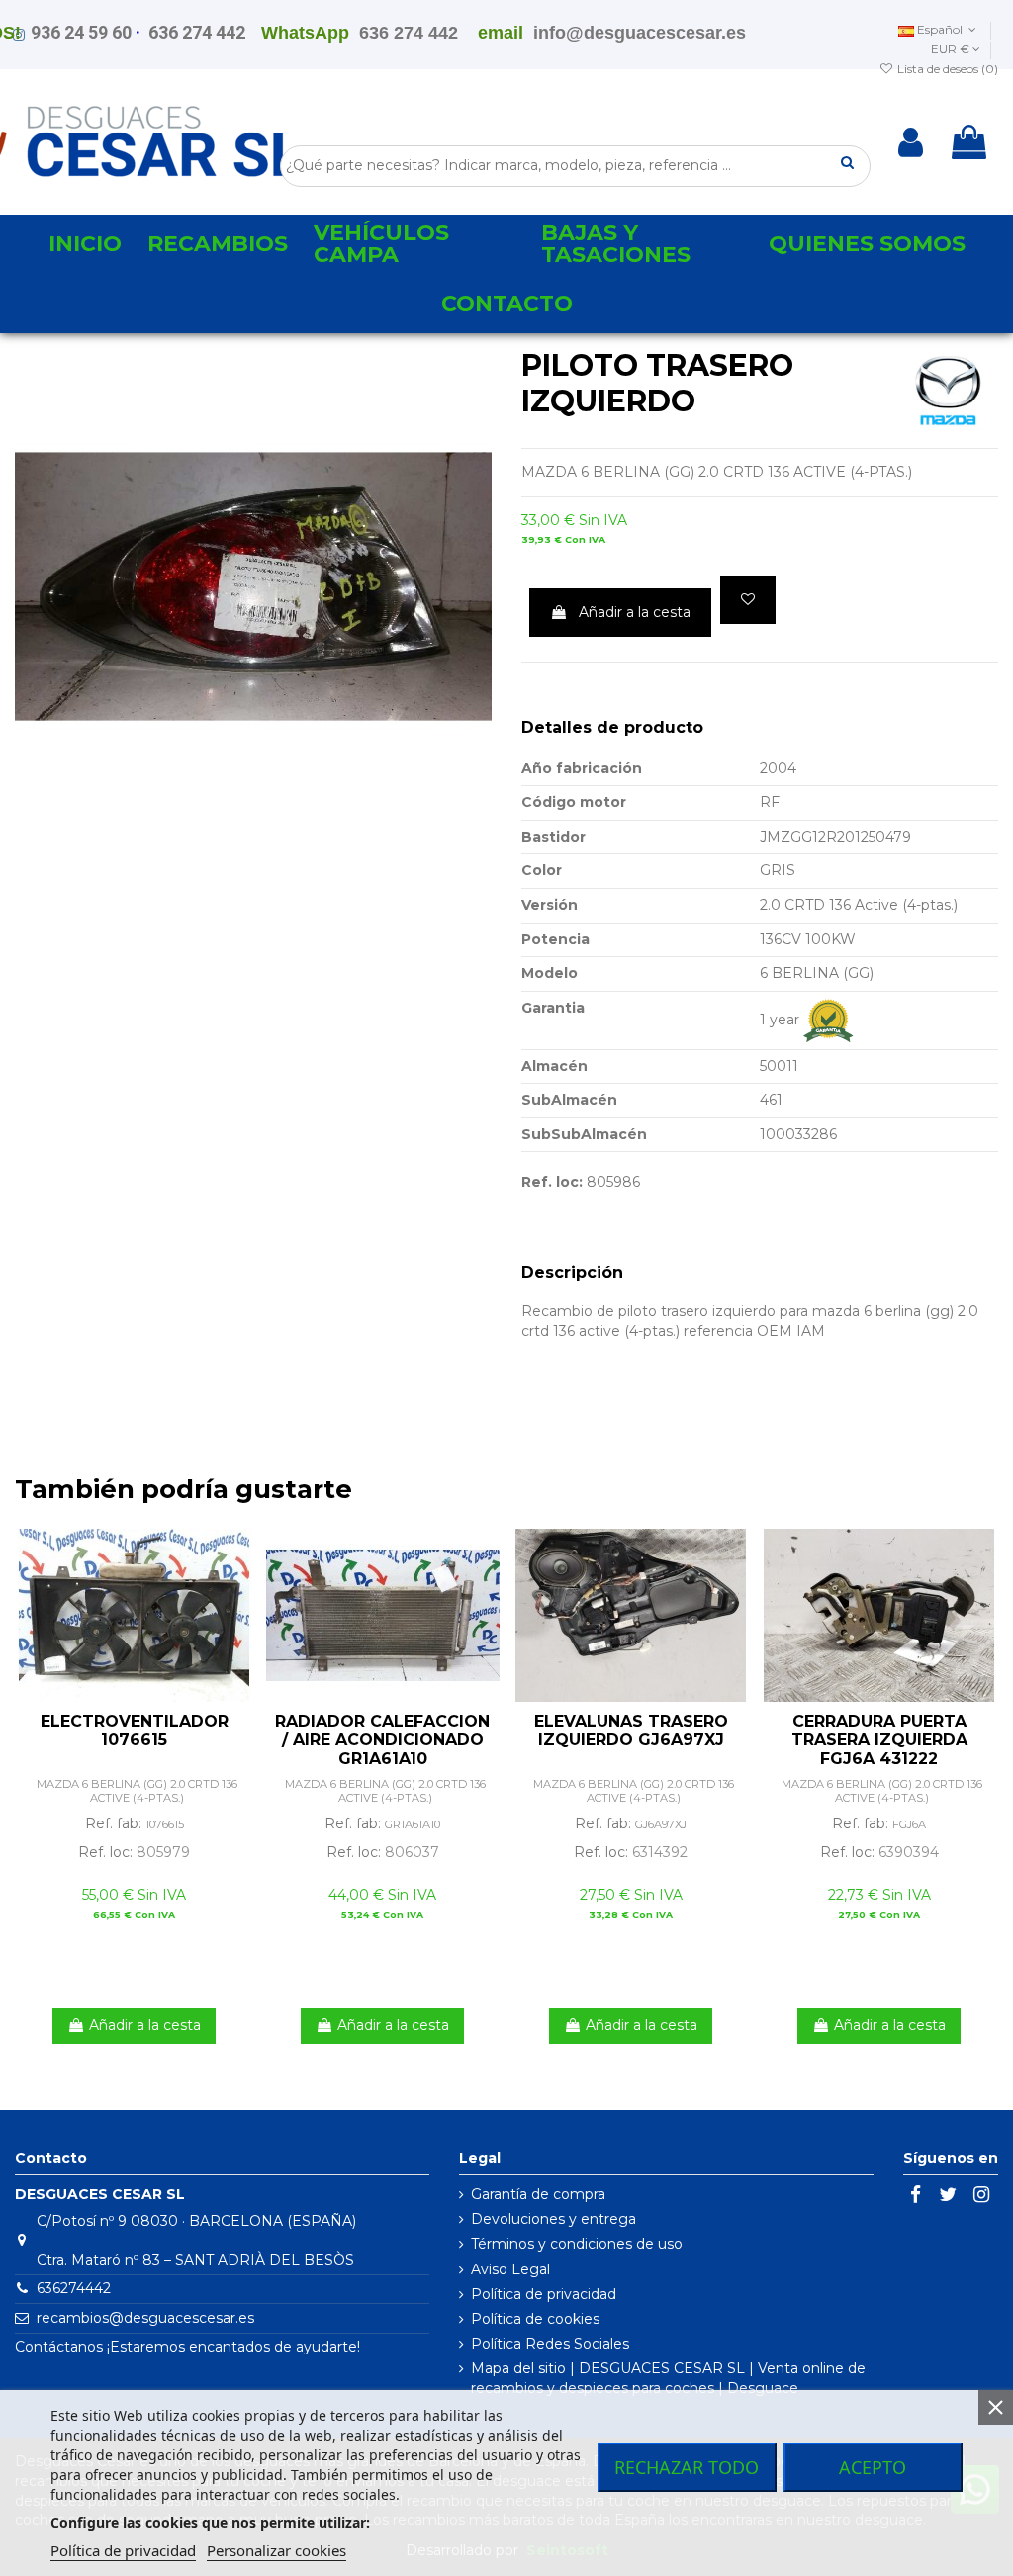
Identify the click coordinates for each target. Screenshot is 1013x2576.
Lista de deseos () (946, 69)
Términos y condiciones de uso (577, 2244)
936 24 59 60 (81, 32)
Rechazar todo (687, 2467)
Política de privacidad (544, 2294)
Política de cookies (535, 2319)
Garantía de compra (538, 2194)
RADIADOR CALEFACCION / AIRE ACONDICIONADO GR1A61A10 (382, 1740)
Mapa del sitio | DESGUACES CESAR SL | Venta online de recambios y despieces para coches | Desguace (668, 2378)
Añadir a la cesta (635, 612)
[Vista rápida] (238, 1593)
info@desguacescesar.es (640, 33)
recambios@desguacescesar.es (145, 2318)
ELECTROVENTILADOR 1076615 (135, 1731)
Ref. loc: (552, 1182)
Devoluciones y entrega (553, 2219)
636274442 (74, 2288)
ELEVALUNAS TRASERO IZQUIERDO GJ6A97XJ (631, 1731)
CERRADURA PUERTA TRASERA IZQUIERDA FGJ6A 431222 (879, 1740)
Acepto (873, 2467)
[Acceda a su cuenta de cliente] (911, 142)
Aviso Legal (510, 2269)
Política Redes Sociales (550, 2344)
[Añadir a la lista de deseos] (748, 600)
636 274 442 (197, 32)
